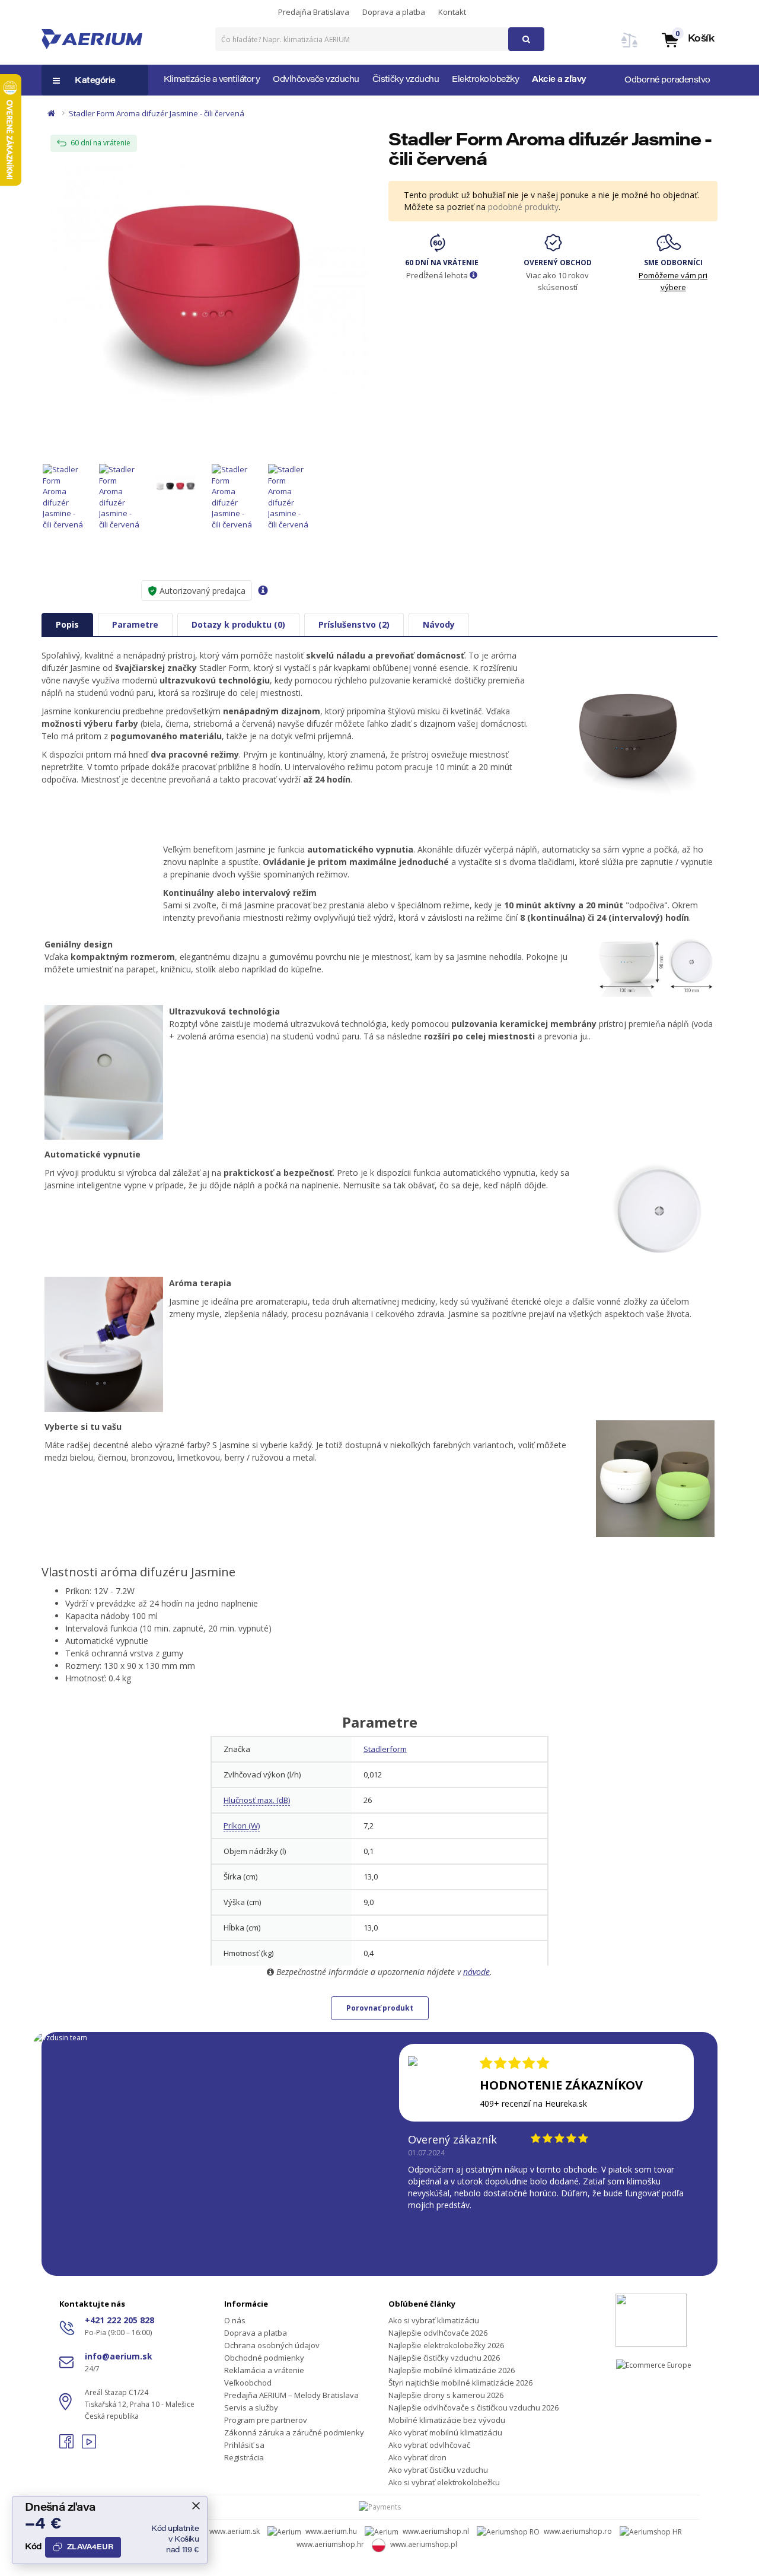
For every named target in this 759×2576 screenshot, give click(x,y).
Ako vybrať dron (417, 2457)
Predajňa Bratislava (314, 12)
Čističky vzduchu (406, 80)
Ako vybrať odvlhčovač (429, 2445)
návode (476, 1972)
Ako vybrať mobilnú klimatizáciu (445, 2432)
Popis (67, 624)
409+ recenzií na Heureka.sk (533, 2103)
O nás (235, 2320)
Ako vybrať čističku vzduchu (438, 2470)
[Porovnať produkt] (630, 47)
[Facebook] (68, 2445)
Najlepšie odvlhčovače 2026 (438, 2333)
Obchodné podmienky (264, 2358)
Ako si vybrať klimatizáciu (434, 2320)
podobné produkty (523, 207)
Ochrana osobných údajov (272, 2345)
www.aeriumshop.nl (436, 2531)
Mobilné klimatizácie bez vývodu (447, 2420)
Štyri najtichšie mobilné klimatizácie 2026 (460, 2383)
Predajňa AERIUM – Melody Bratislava (291, 2395)
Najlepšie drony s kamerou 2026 (446, 2395)
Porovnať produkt (380, 2008)
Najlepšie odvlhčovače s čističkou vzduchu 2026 (473, 2408)
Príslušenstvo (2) (354, 624)
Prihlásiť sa (244, 2445)
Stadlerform (385, 1749)
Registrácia (244, 2457)
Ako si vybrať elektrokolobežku (444, 2482)
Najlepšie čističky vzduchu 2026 (444, 2358)
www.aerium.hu (331, 2531)
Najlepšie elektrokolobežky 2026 (446, 2345)
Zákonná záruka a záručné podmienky (294, 2432)
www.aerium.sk (235, 2531)
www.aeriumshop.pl (424, 2544)
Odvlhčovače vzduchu (316, 80)
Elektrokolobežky (485, 80)
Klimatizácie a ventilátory (212, 80)
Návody (439, 624)
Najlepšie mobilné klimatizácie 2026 (452, 2370)
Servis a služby (251, 2408)
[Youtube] (89, 2445)
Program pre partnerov (266, 2420)
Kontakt (452, 12)
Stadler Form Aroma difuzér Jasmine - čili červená (157, 113)
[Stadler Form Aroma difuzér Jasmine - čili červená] (206, 284)
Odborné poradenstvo (667, 81)
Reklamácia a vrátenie (264, 2370)
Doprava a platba (394, 12)
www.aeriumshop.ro (578, 2531)
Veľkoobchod (248, 2383)
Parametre (135, 624)
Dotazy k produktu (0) (238, 624)
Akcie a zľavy (559, 80)
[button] (687, 39)
